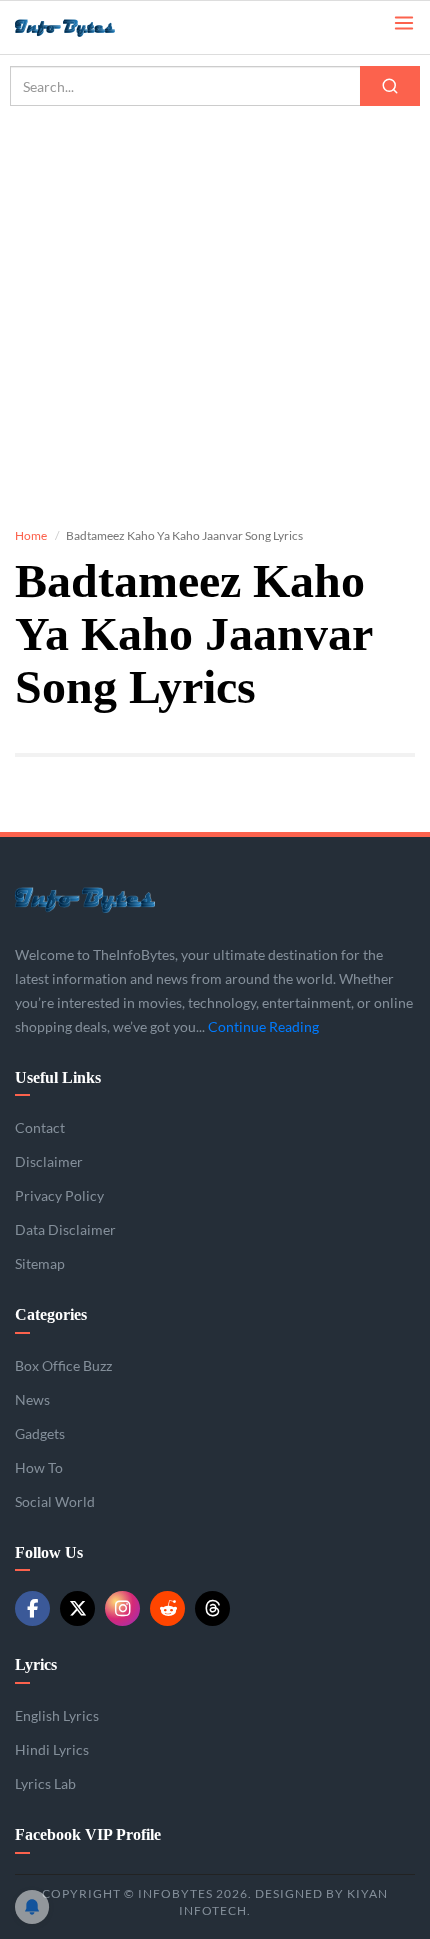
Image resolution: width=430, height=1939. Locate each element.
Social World (55, 1501)
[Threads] (212, 1608)
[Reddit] (167, 1608)
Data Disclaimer (65, 1229)
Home (31, 535)
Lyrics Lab (45, 1783)
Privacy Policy (59, 1195)
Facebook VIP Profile (88, 1834)
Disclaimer (49, 1161)
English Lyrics (57, 1715)
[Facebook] (32, 1608)
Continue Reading (263, 1026)
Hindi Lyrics (52, 1749)
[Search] (390, 86)
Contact (40, 1127)
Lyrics (36, 1664)
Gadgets (40, 1433)
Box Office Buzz (63, 1365)
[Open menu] (404, 21)
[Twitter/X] (77, 1608)
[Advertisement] (215, 300)
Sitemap (40, 1263)
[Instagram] (122, 1608)
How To (39, 1467)
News (32, 1399)
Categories (51, 1314)
